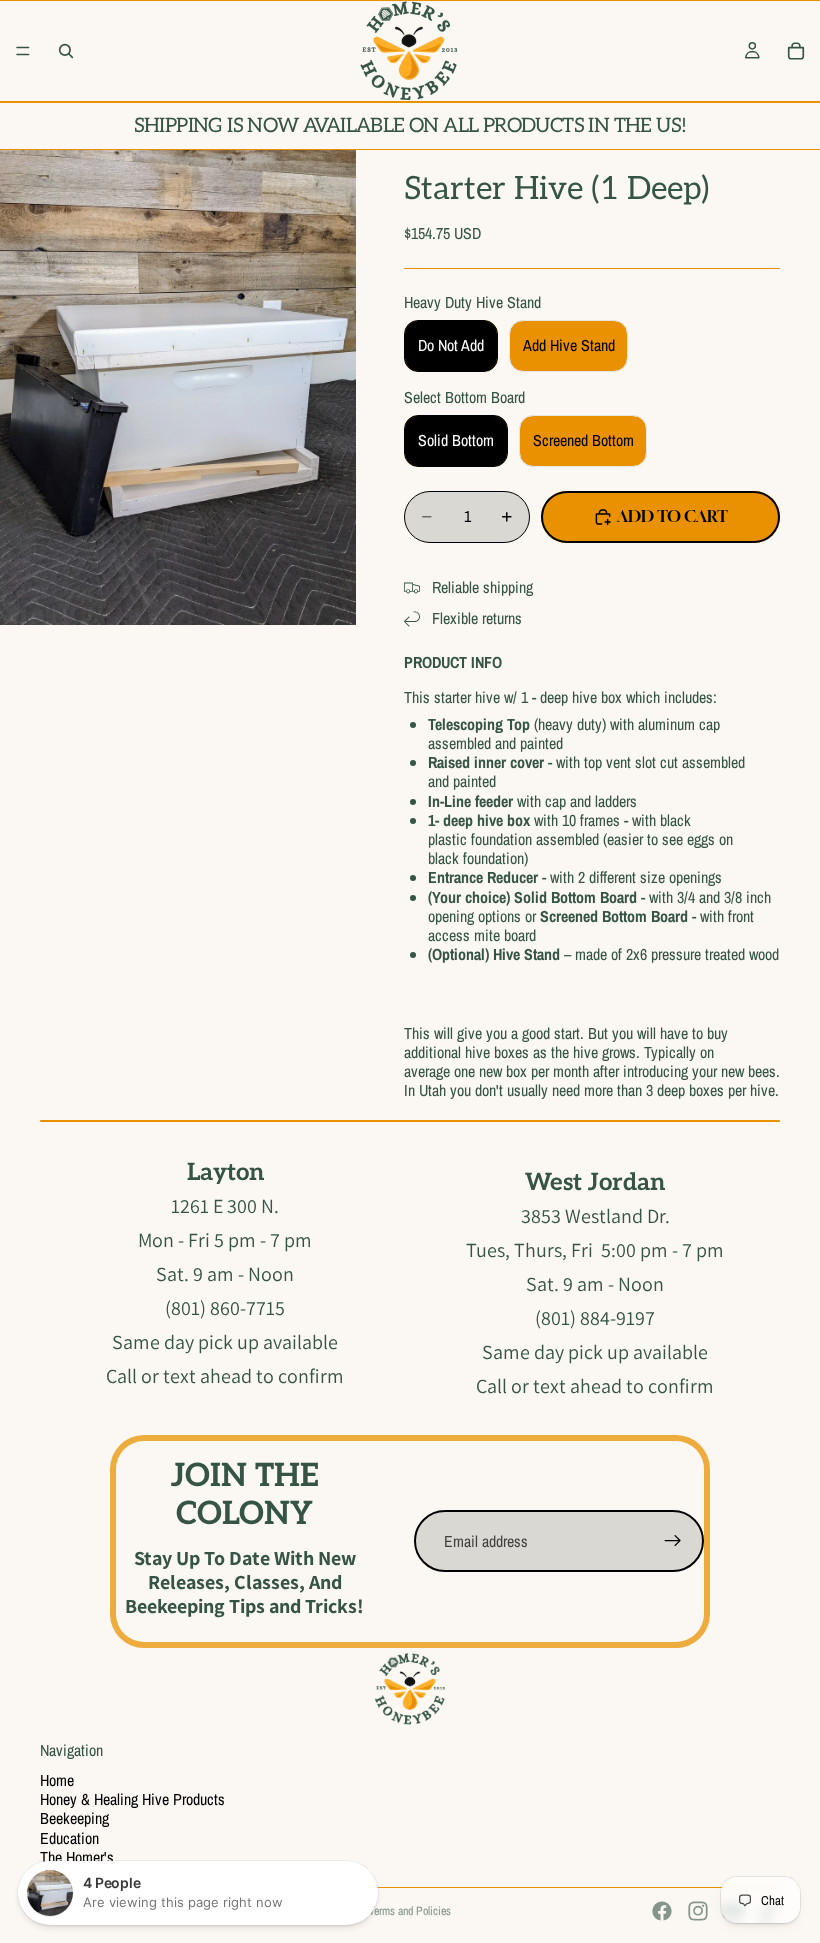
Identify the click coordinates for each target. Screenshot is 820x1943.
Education (69, 1838)
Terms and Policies (410, 1911)
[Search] (66, 51)
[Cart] (796, 51)
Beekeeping (74, 1818)
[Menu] (23, 51)
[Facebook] (662, 1911)
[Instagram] (698, 1911)
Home (57, 1780)
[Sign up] (673, 1541)
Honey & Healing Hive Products (132, 1799)
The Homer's (77, 1857)
